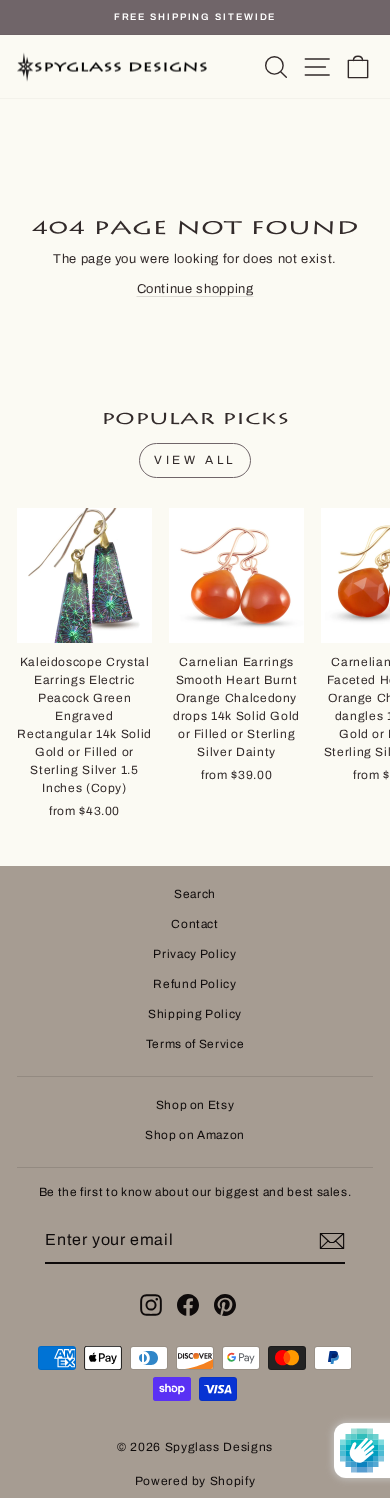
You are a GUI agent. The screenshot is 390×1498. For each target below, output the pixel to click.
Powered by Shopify (195, 1481)
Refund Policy (194, 984)
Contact (195, 924)
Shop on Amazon (195, 1135)
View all (195, 460)
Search (195, 894)
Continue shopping (195, 289)
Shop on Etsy (195, 1105)
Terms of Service (195, 1044)
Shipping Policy (195, 1014)
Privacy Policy (194, 954)
